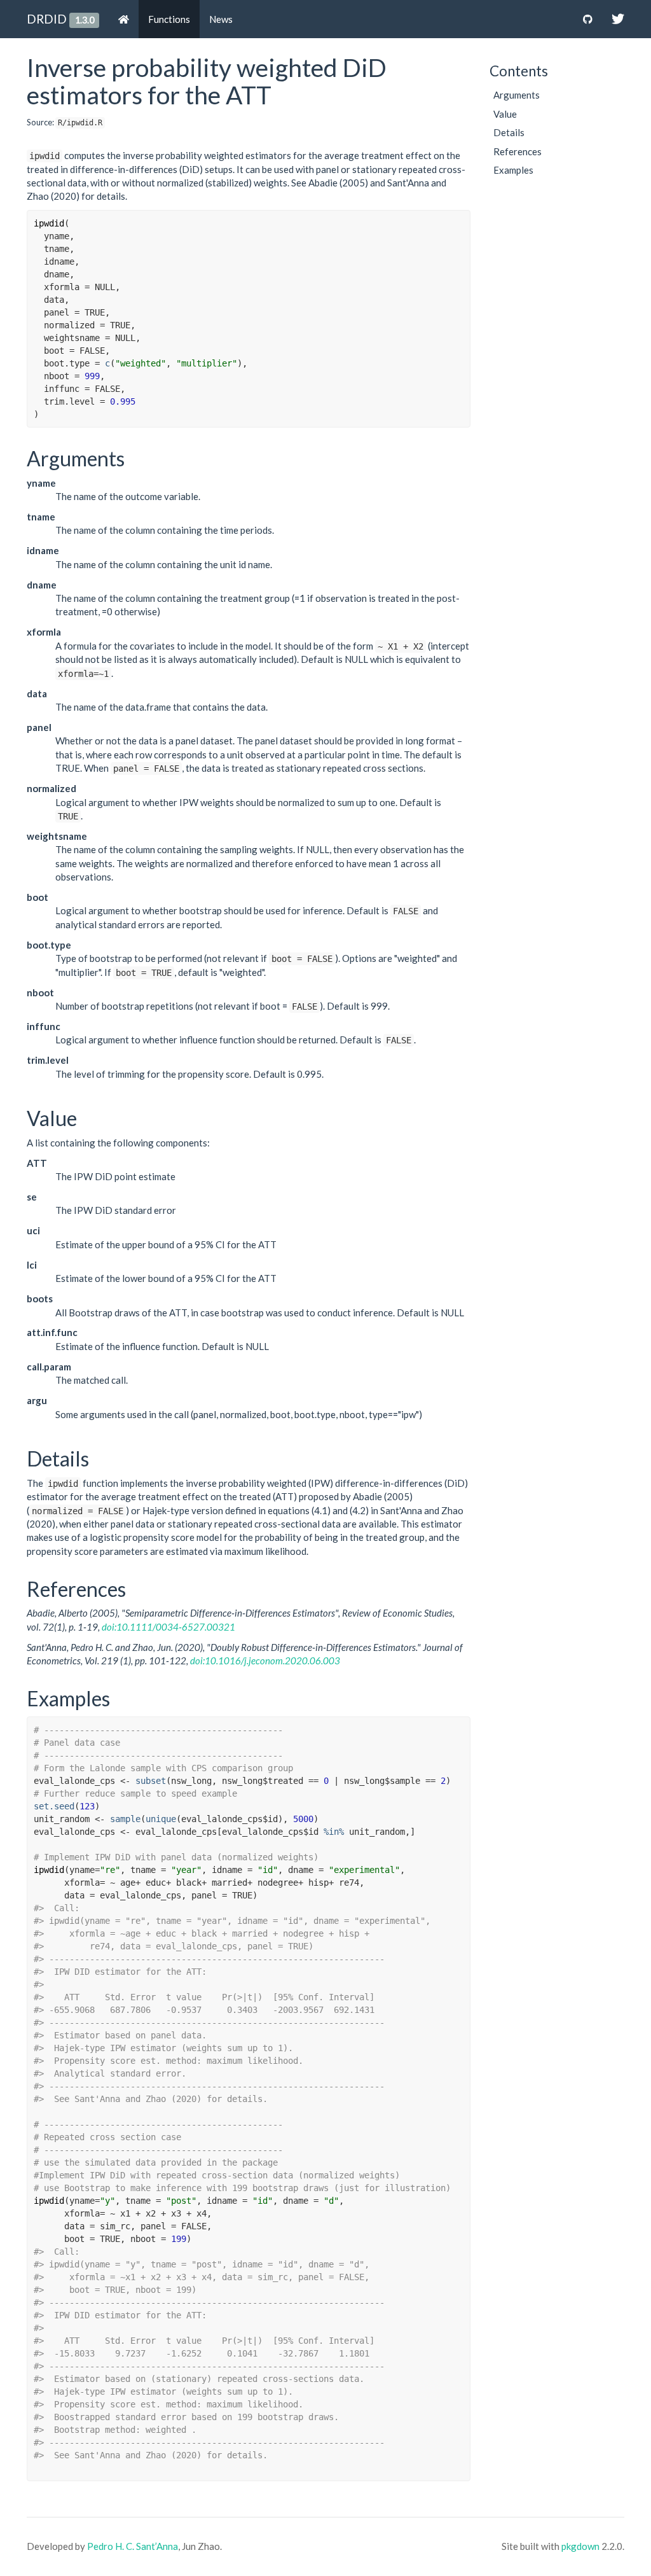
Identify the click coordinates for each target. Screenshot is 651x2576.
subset (151, 1781)
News (221, 19)
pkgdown (580, 2546)
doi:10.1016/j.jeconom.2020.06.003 (265, 1660)
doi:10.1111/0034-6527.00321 (168, 1627)
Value (505, 114)
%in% (334, 1832)
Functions (169, 19)
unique (161, 1819)
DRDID (47, 19)
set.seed (54, 1806)
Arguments (517, 95)
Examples (513, 170)
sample (125, 1819)
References (517, 151)
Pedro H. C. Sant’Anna (133, 2546)
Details (509, 132)
